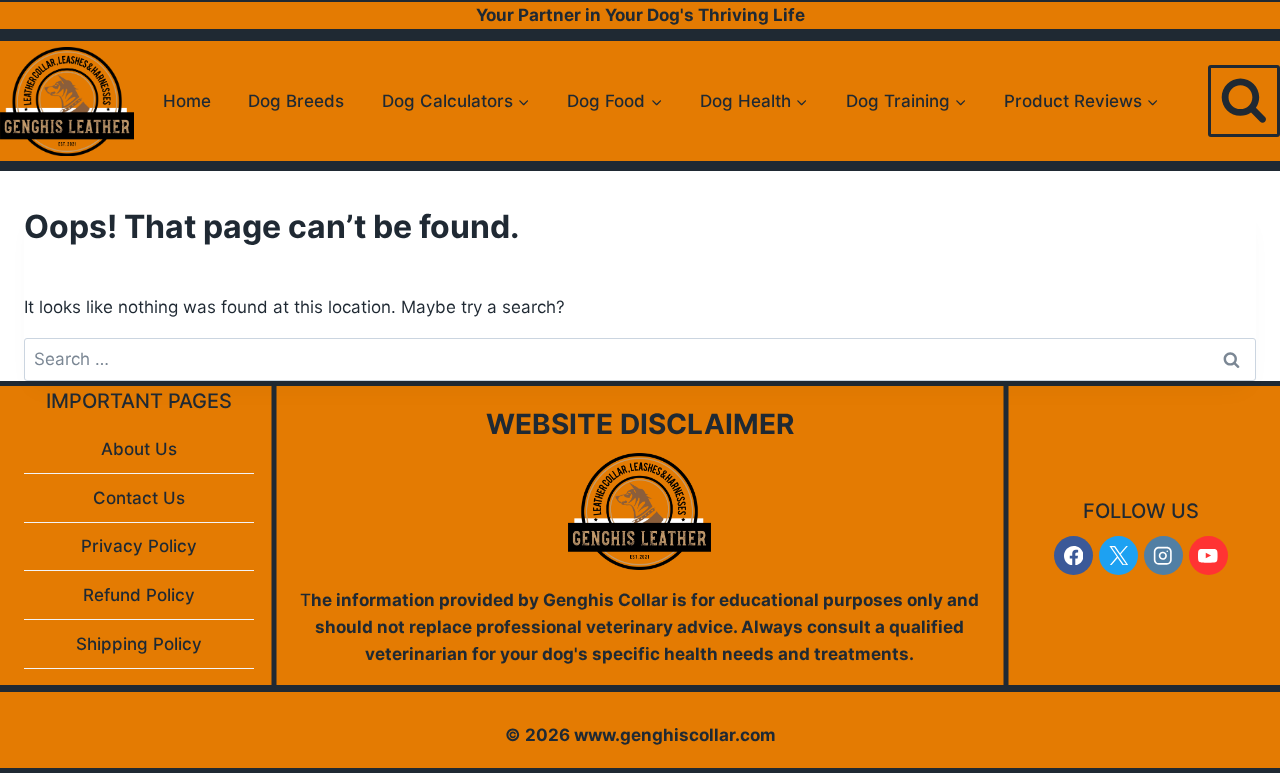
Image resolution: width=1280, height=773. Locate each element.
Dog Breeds (296, 101)
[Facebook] (1073, 555)
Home (187, 101)
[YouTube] (1208, 555)
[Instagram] (1163, 555)
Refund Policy (139, 595)
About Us (139, 449)
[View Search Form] (1244, 101)
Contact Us (139, 498)
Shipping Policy (139, 644)
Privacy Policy (139, 546)
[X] (1118, 555)
